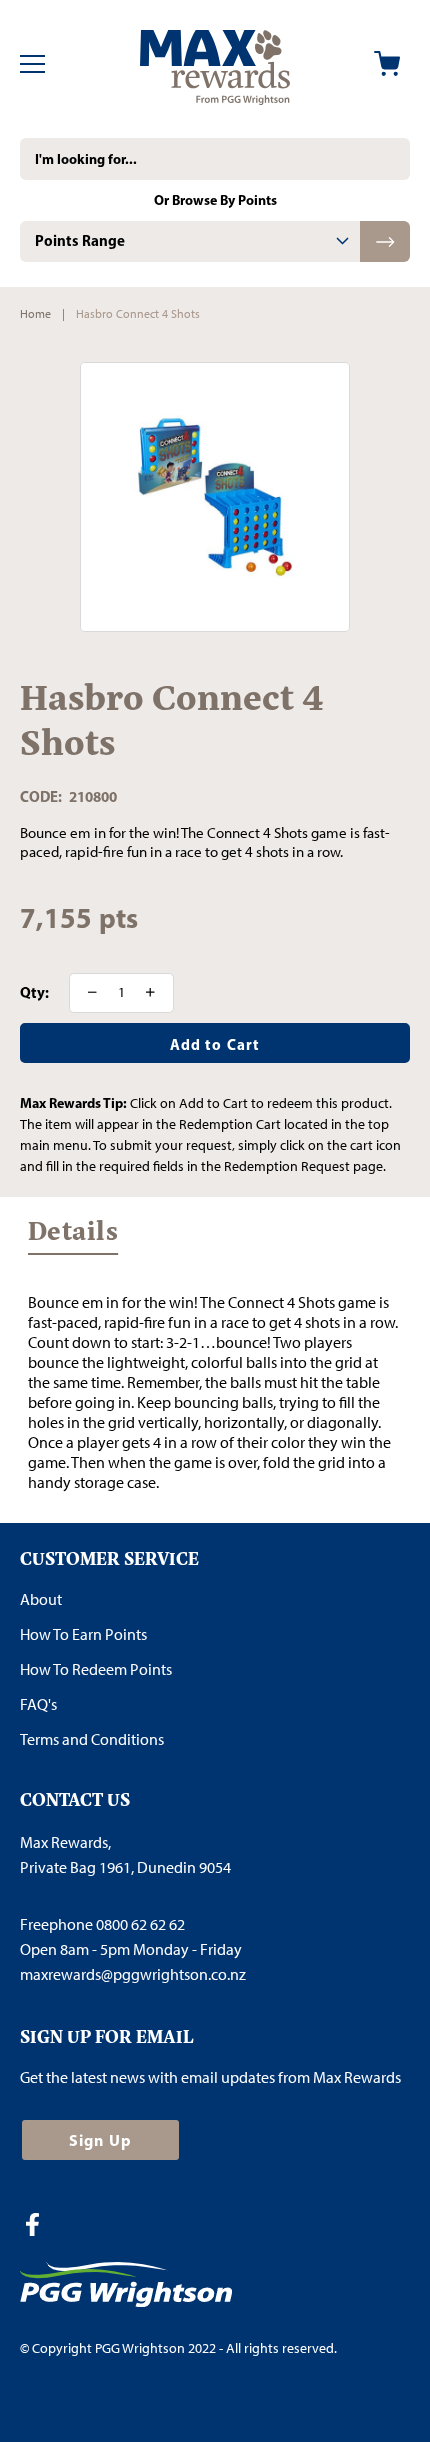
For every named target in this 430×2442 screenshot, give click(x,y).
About (41, 1599)
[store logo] (214, 64)
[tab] (190, 241)
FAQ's (38, 1704)
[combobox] (215, 159)
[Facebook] (40, 2227)
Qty (32, 993)
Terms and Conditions (92, 1739)
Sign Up (100, 2140)
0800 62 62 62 (140, 1924)
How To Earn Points (83, 1634)
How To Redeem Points (96, 1669)
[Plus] (157, 993)
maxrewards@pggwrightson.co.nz (133, 1974)
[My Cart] (387, 63)
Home (35, 314)
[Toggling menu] (32, 64)
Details (73, 1236)
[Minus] (86, 993)
